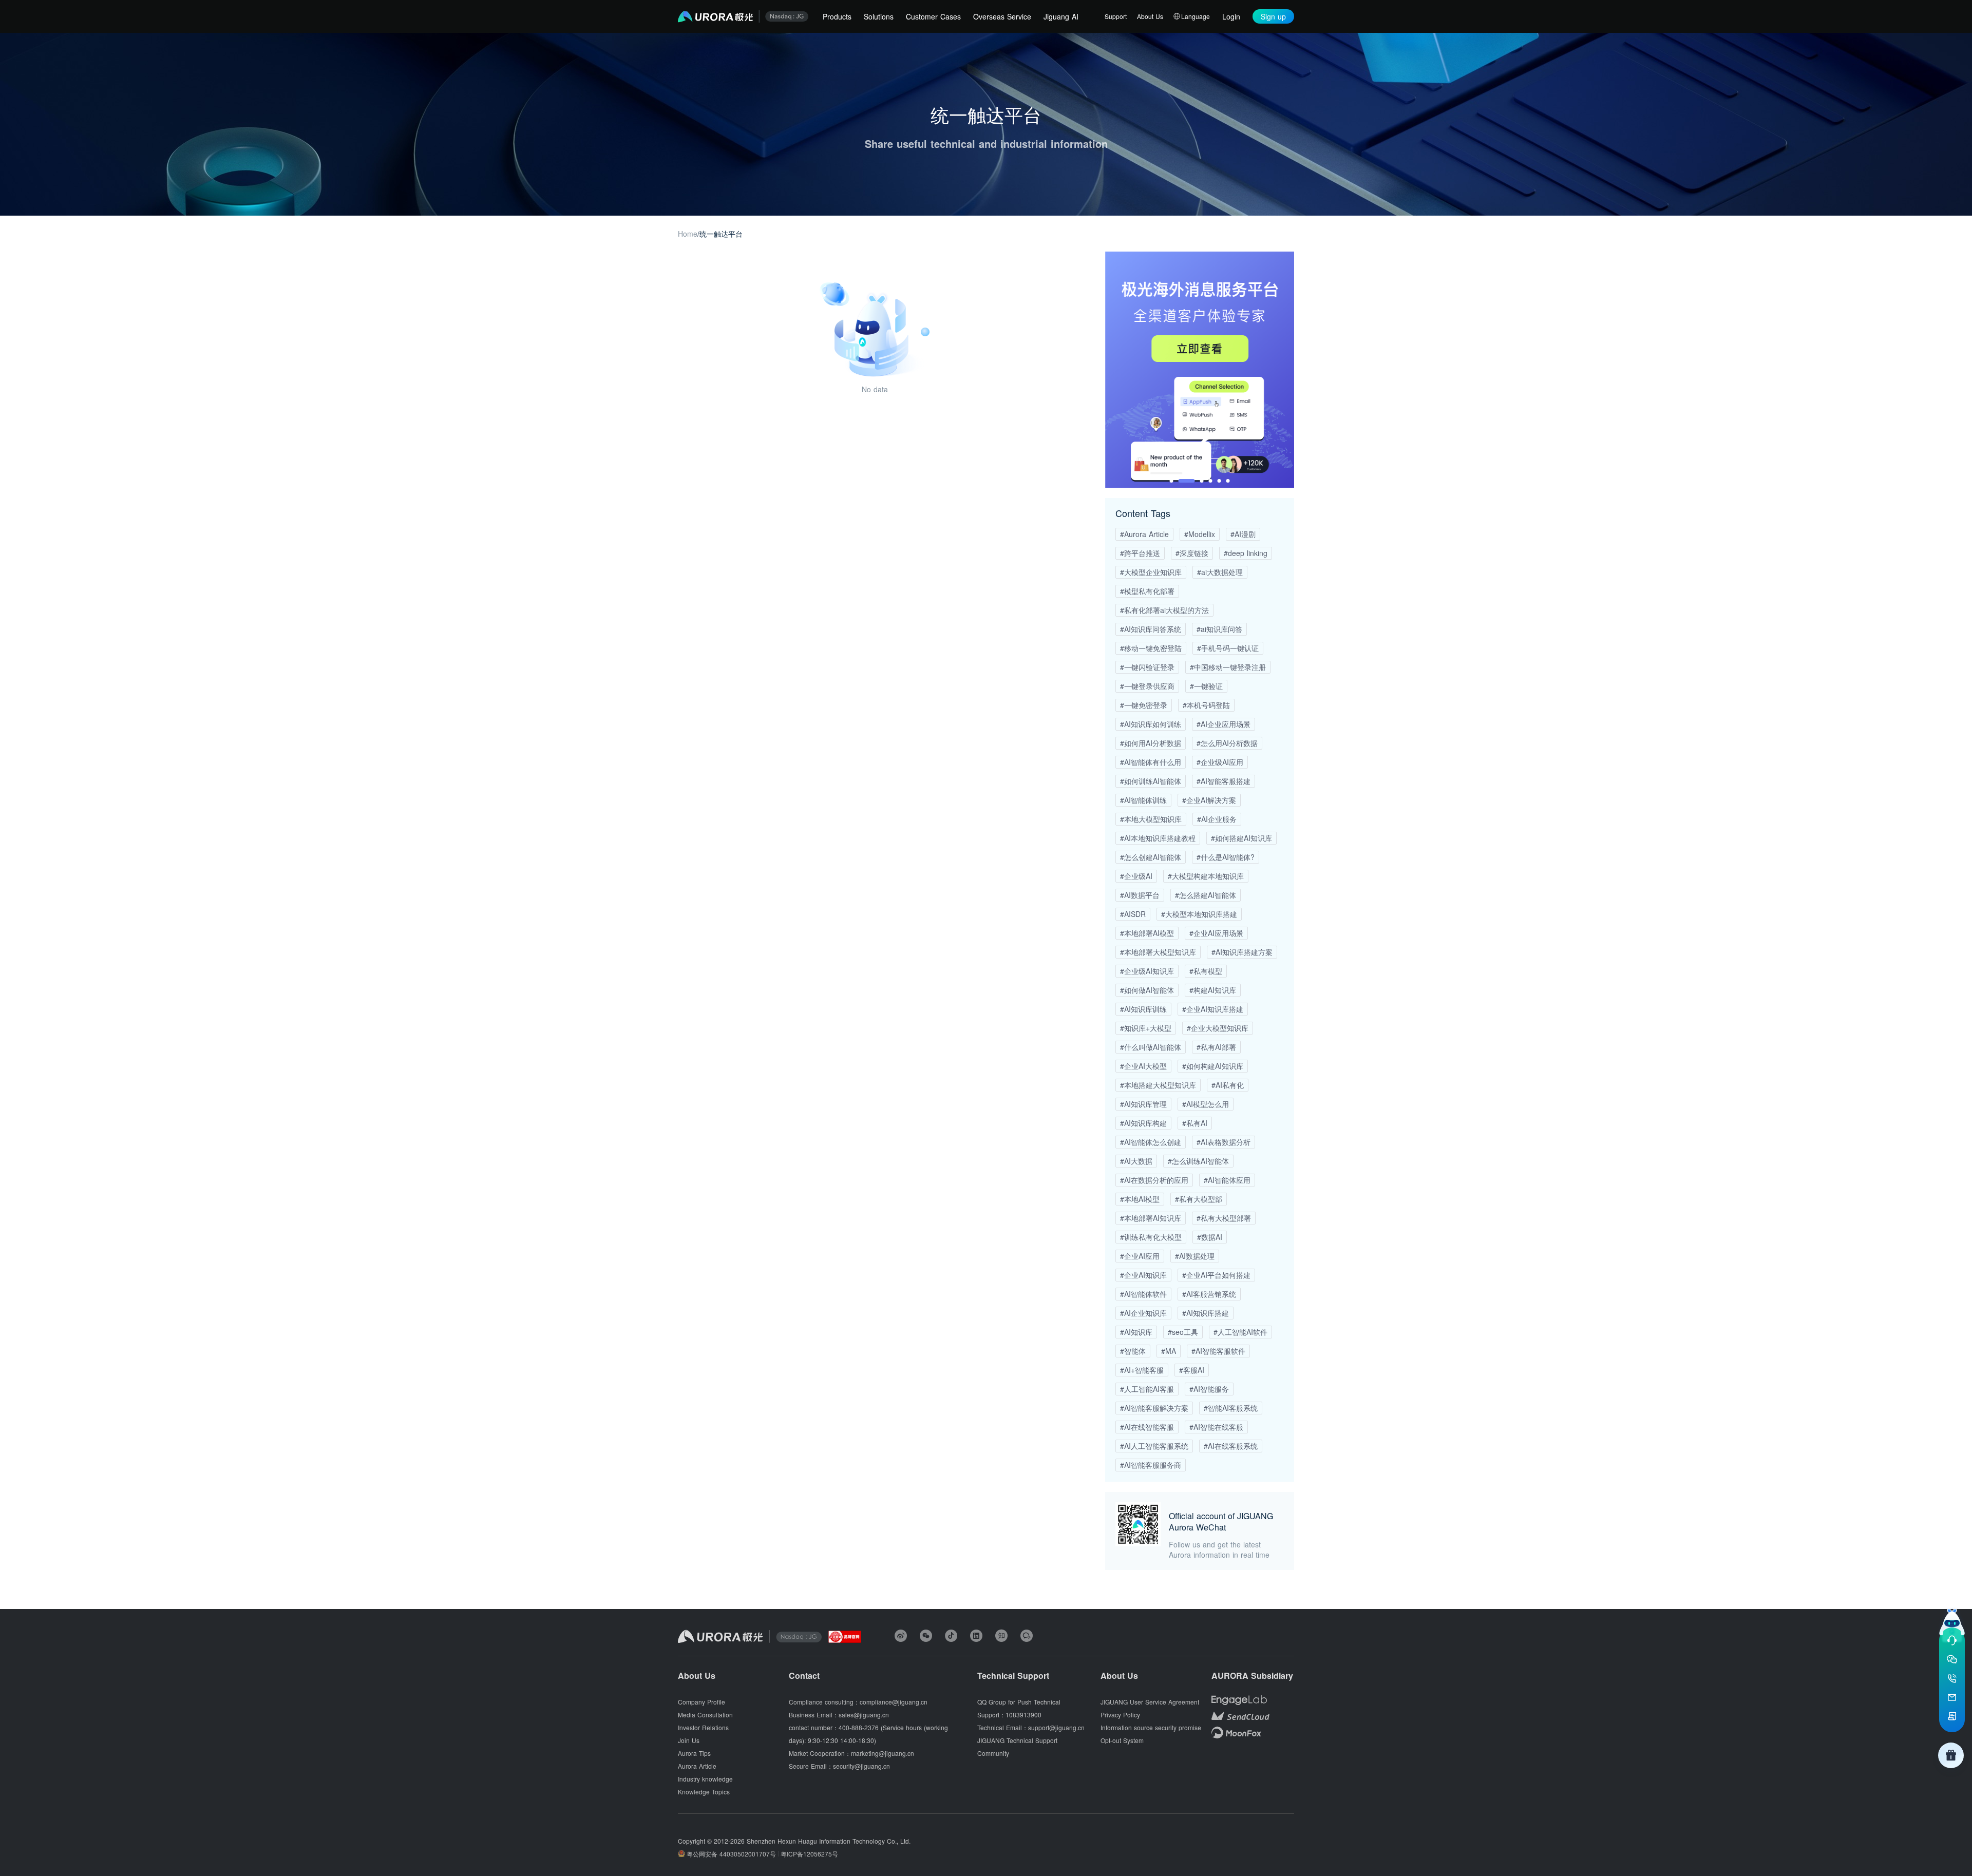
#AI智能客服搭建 (1224, 781)
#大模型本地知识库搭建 (1199, 914)
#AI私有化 (1228, 1085)
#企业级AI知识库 (1147, 971)
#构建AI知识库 (1213, 990)
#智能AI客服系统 (1231, 1408)
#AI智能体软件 (1143, 1294)
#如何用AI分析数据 (1151, 743)
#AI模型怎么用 (1206, 1104)
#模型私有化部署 (1147, 591)
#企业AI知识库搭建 (1213, 1009)
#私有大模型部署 (1224, 1218)
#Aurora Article (1144, 534)
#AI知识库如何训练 (1151, 724)
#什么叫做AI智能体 (1151, 1047)
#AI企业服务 (1217, 819)
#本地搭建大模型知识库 (1158, 1085)
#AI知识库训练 (1143, 1009)
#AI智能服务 (1209, 1389)
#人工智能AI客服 (1147, 1389)
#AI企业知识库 (1143, 1313)
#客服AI (1192, 1370)
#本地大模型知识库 (1151, 819)
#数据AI (1210, 1237)
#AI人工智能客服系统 (1154, 1446)
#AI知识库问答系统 (1151, 629)
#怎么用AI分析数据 (1227, 743)
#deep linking (1246, 553)
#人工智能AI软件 (1240, 1332)
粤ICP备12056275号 (809, 1854)
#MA (1169, 1351)
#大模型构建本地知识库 (1206, 876)
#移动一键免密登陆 (1151, 648)
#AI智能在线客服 (1216, 1427)
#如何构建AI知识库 (1213, 1066)
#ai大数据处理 (1220, 572)
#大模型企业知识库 (1151, 572)
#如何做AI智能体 (1147, 990)
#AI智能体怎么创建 (1151, 1142)
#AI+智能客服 (1142, 1370)
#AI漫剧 (1243, 534)
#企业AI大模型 (1143, 1066)
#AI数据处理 (1195, 1256)
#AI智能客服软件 (1218, 1351)
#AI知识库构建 (1143, 1123)
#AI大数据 (1136, 1161)
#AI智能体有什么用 (1151, 762)
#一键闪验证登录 (1147, 667)
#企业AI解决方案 (1209, 800)
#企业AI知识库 (1143, 1275)
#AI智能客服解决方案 (1154, 1408)
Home (688, 234)
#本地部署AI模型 (1147, 933)
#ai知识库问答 (1219, 629)
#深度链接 (1192, 553)
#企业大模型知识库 (1218, 1028)
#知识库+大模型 (1146, 1028)
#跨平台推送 (1140, 553)
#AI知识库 (1136, 1332)
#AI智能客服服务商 (1151, 1465)
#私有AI (1195, 1123)
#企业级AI (1136, 876)
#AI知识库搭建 (1206, 1313)
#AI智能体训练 (1143, 800)
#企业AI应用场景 (1216, 933)
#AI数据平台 (1140, 895)
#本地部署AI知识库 (1151, 1218)
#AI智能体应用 (1227, 1180)
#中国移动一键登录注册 (1228, 667)
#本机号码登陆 (1206, 705)
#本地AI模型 (1140, 1199)
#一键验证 (1206, 686)
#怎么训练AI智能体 (1198, 1161)
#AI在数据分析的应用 (1154, 1180)
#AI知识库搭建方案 (1242, 952)
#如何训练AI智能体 (1151, 781)
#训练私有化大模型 (1151, 1237)
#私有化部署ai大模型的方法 (1164, 610)
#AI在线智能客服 (1147, 1427)
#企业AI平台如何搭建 (1216, 1275)
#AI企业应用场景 (1224, 724)
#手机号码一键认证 (1228, 648)
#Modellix (1200, 534)
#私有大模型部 (1199, 1199)
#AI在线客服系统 (1231, 1446)
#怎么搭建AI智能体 (1206, 895)
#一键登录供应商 (1147, 686)
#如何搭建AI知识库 (1241, 838)
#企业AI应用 (1140, 1256)
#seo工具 (1183, 1332)
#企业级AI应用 (1220, 762)
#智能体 (1133, 1351)
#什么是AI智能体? (1226, 857)
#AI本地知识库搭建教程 (1158, 838)
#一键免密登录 (1144, 705)
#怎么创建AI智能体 (1151, 857)
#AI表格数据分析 (1224, 1142)
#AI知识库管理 (1143, 1104)
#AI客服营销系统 (1209, 1294)
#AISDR (1133, 914)
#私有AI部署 (1216, 1047)
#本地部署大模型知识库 (1158, 952)
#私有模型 (1206, 971)
